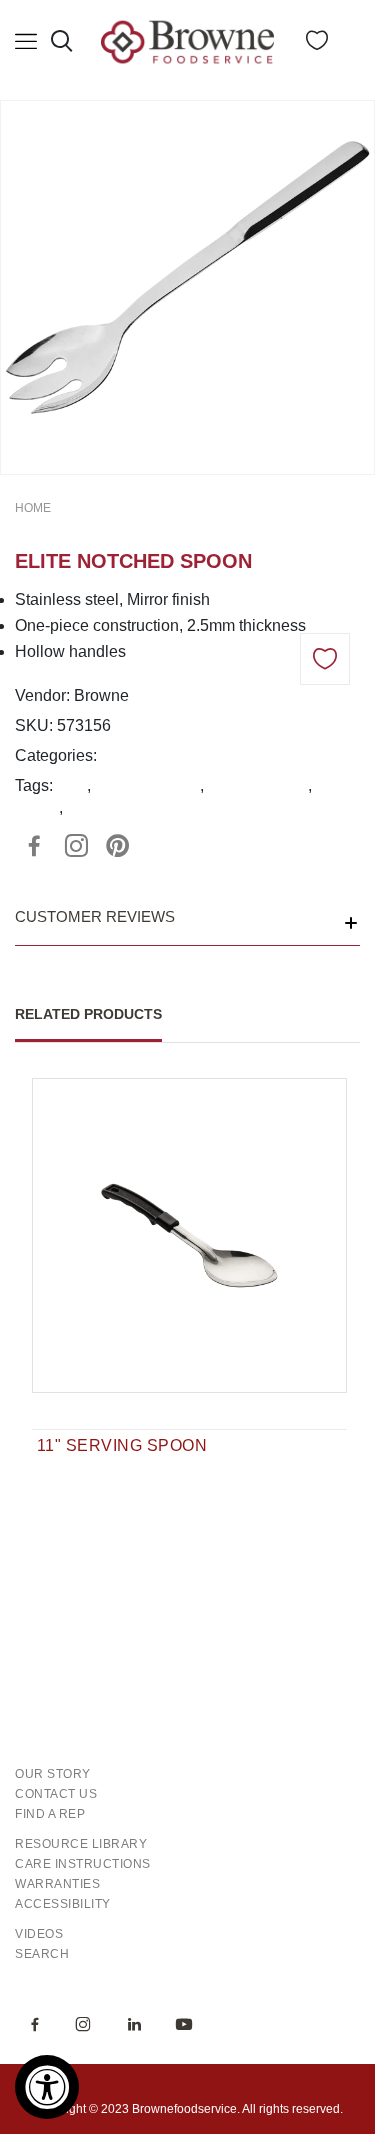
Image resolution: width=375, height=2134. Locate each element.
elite (72, 785)
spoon (37, 807)
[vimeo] (118, 846)
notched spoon (147, 785)
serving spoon (258, 785)
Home (33, 508)
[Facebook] (34, 846)
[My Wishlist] (317, 44)
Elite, (119, 755)
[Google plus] (76, 846)
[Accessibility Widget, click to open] (47, 2087)
